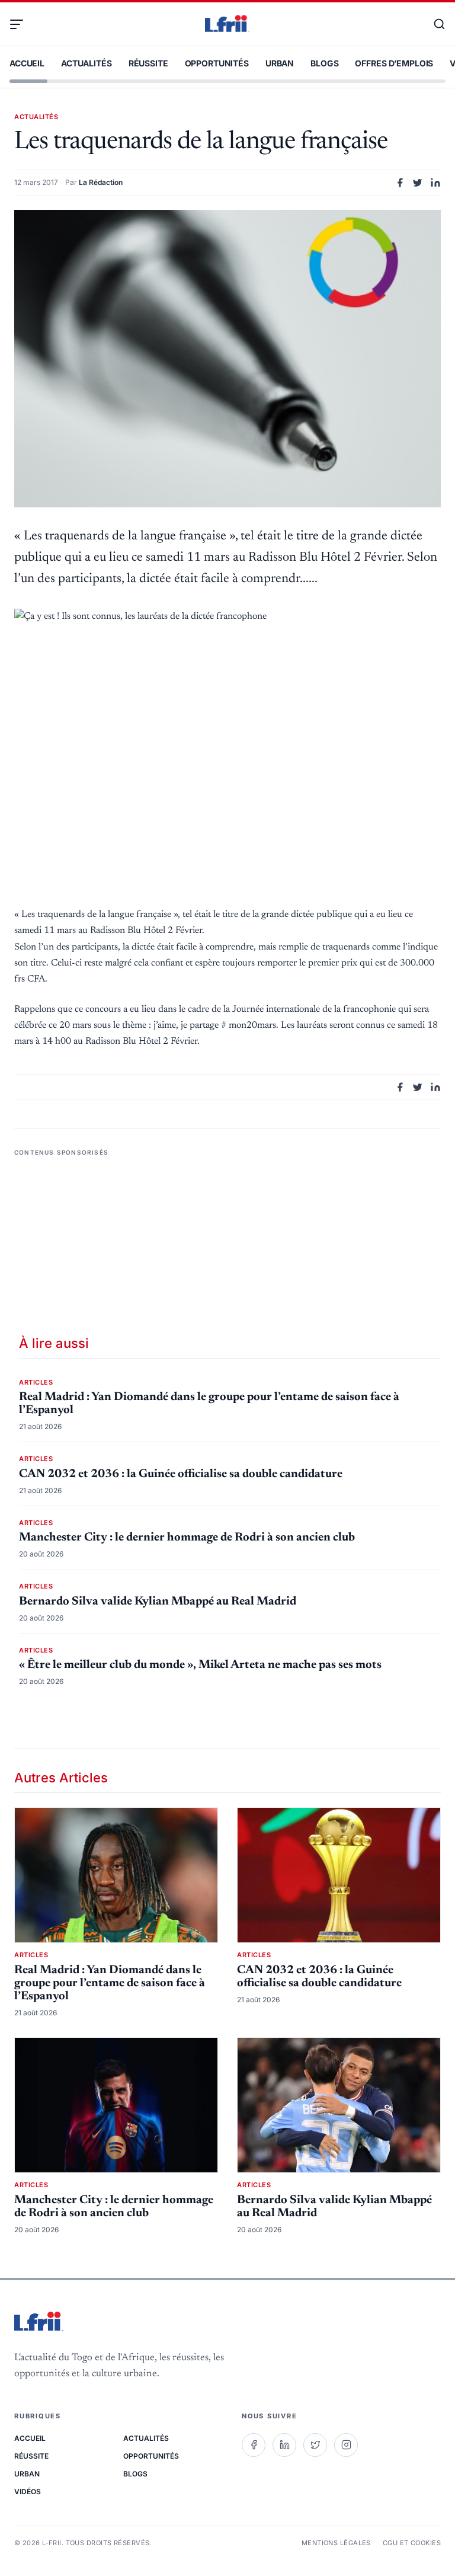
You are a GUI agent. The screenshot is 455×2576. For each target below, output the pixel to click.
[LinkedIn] (284, 2445)
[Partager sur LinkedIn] (435, 183)
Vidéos (28, 2492)
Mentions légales (336, 2543)
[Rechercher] (434, 24)
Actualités (86, 63)
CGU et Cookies (412, 2543)
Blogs (324, 63)
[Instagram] (346, 2445)
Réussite (148, 63)
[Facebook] (254, 2445)
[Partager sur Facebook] (400, 183)
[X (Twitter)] (315, 2445)
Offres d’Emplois (394, 63)
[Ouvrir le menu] (21, 24)
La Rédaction (101, 182)
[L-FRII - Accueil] (227, 24)
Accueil (27, 63)
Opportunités (217, 63)
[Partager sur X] (418, 183)
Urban (280, 63)
